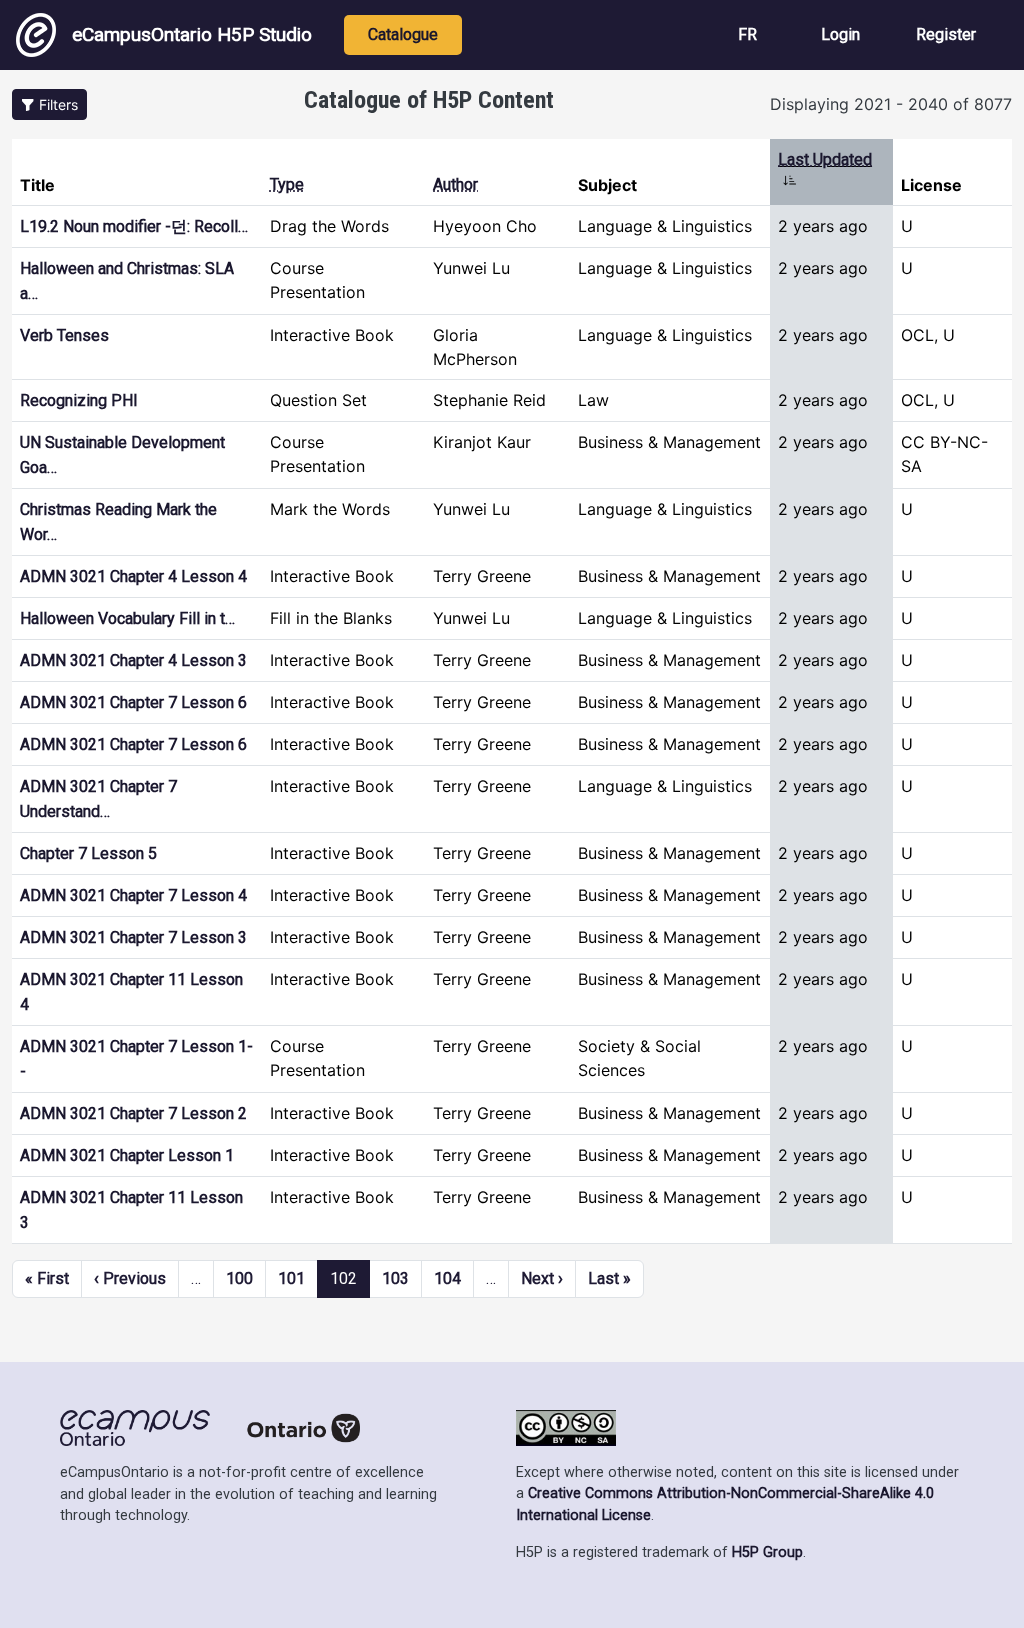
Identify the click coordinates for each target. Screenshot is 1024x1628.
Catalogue (403, 34)
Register (946, 34)
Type (287, 184)
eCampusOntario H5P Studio (192, 34)
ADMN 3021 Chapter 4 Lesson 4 (133, 576)
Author (455, 184)
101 (291, 1278)
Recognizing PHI (79, 400)
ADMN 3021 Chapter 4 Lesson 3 (133, 660)
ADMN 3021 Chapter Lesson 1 (127, 1155)
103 (395, 1278)
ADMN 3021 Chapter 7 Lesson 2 (133, 1113)
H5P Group (767, 1552)
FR (747, 34)
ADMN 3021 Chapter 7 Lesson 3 (133, 937)
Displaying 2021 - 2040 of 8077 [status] (891, 104)
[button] (49, 104)
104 (447, 1278)
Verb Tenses (64, 335)
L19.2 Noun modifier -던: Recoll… (134, 226)
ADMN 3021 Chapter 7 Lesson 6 (133, 702)
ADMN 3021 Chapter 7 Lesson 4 (133, 895)
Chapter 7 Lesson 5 (88, 853)
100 (239, 1278)
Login (840, 34)
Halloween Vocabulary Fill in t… (127, 618)
